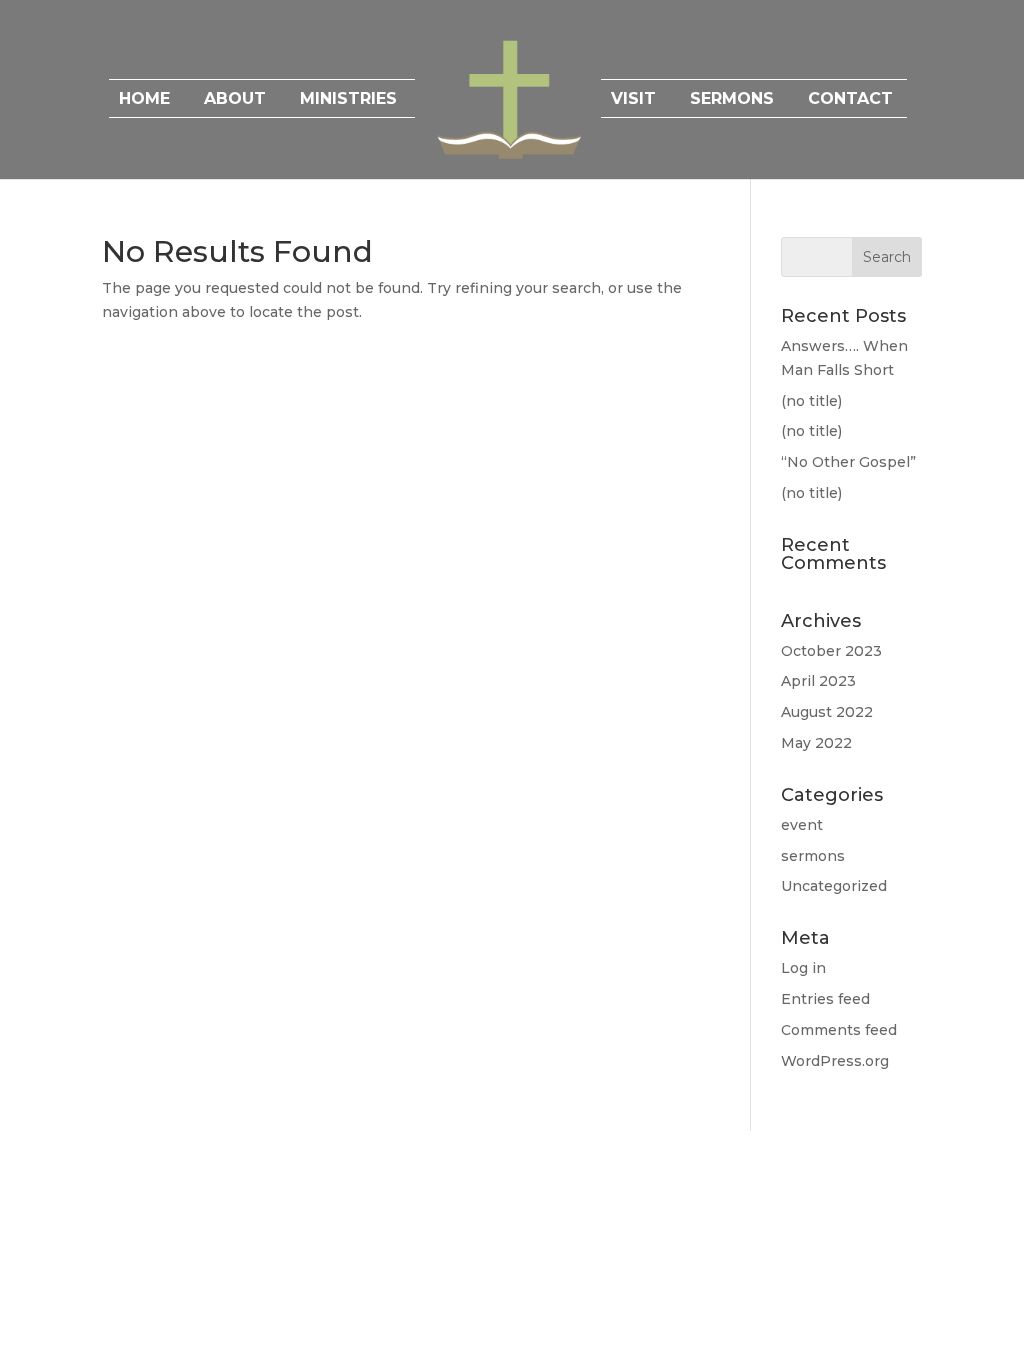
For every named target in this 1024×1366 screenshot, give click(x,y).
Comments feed (839, 1030)
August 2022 (827, 712)
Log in (803, 968)
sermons (813, 856)
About (235, 100)
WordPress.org (835, 1061)
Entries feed (825, 999)
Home (144, 100)
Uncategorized (834, 886)
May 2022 (816, 743)
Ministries (348, 100)
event (802, 825)
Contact (850, 100)
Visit (633, 100)
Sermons (732, 100)
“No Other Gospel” (848, 462)
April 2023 (818, 681)
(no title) (811, 401)
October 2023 (831, 651)
